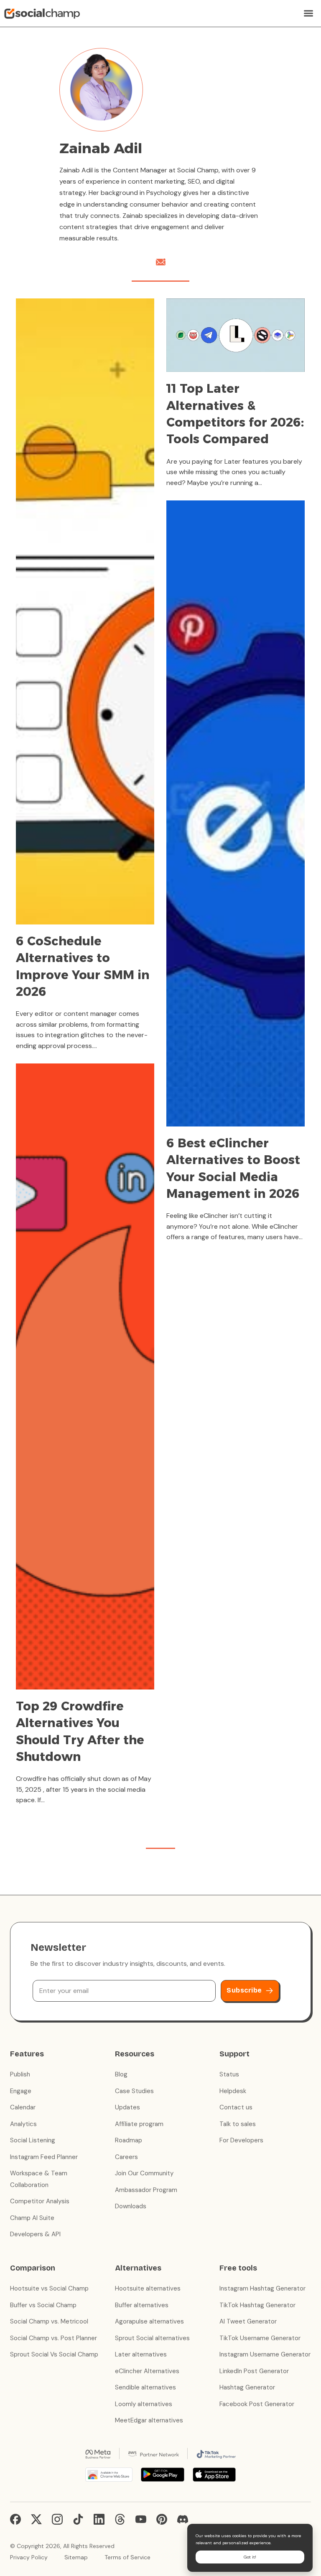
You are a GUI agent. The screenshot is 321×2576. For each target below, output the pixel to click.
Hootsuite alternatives (148, 2288)
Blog (121, 2074)
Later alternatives (141, 2354)
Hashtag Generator (247, 2387)
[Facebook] (15, 2519)
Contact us (236, 2107)
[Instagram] (57, 2519)
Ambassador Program (146, 2190)
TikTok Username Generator (260, 2338)
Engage (21, 2091)
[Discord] (183, 2519)
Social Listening (33, 2140)
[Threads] (120, 2519)
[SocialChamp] (42, 13)
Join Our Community (144, 2173)
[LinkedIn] (99, 2519)
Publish (20, 2074)
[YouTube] (141, 2519)
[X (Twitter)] (36, 2519)
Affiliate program (139, 2124)
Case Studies (134, 2091)
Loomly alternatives (144, 2404)
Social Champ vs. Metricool (49, 2321)
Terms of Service (127, 2557)
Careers (126, 2157)
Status (229, 2074)
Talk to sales (238, 2124)
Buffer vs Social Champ (43, 2305)
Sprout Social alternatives (152, 2338)
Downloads (131, 2206)
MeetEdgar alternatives (149, 2420)
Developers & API (35, 2234)
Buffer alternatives (142, 2305)
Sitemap (76, 2557)
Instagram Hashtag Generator (262, 2288)
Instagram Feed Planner (44, 2157)
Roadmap (129, 2140)
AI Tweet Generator (248, 2321)
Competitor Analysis (40, 2201)
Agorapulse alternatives (149, 2321)
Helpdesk (233, 2091)
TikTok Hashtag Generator (257, 2305)
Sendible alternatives (145, 2387)
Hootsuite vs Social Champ (49, 2288)
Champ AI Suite (32, 2218)
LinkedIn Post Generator (254, 2371)
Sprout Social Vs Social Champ (54, 2354)
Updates (127, 2107)
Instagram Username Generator (265, 2354)
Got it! (250, 2557)
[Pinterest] (162, 2519)
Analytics (23, 2124)
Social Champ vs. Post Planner (53, 2338)
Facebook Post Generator (257, 2404)
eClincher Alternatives (147, 2371)
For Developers (241, 2140)
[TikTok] (78, 2519)
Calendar (23, 2107)
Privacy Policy (29, 2557)
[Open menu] (308, 13)
